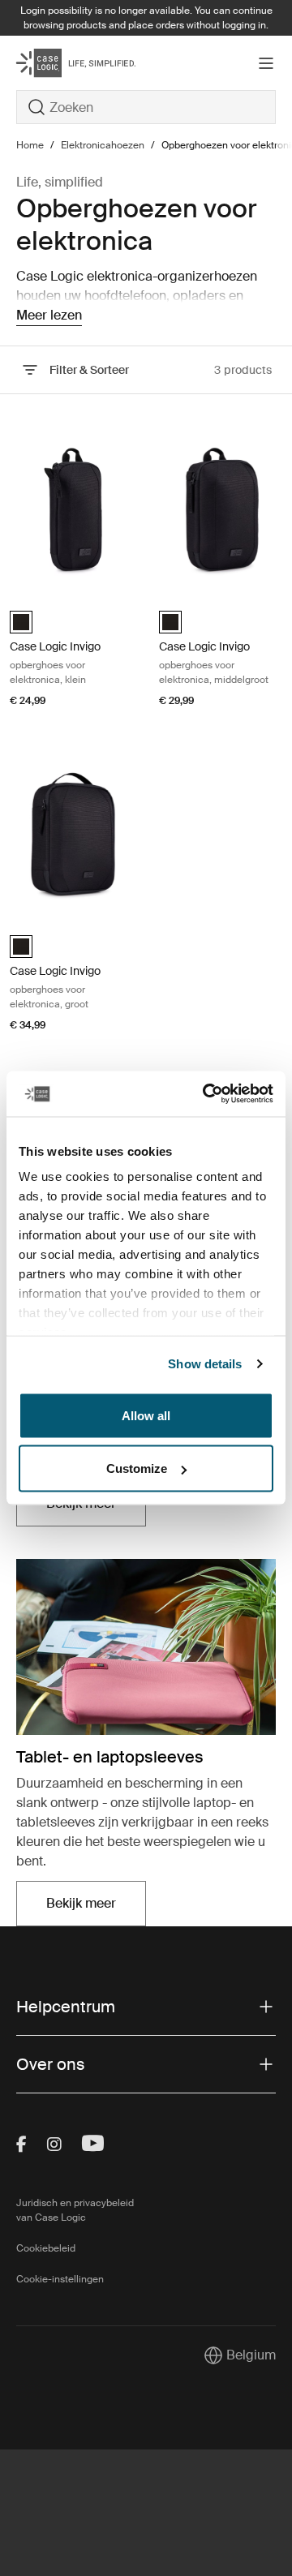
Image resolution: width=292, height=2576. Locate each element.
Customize (137, 1468)
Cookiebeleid (46, 2248)
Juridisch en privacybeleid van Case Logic (75, 2210)
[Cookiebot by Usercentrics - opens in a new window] (206, 1094)
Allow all (146, 1415)
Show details (205, 1364)
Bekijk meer (96, 1908)
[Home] (60, 63)
